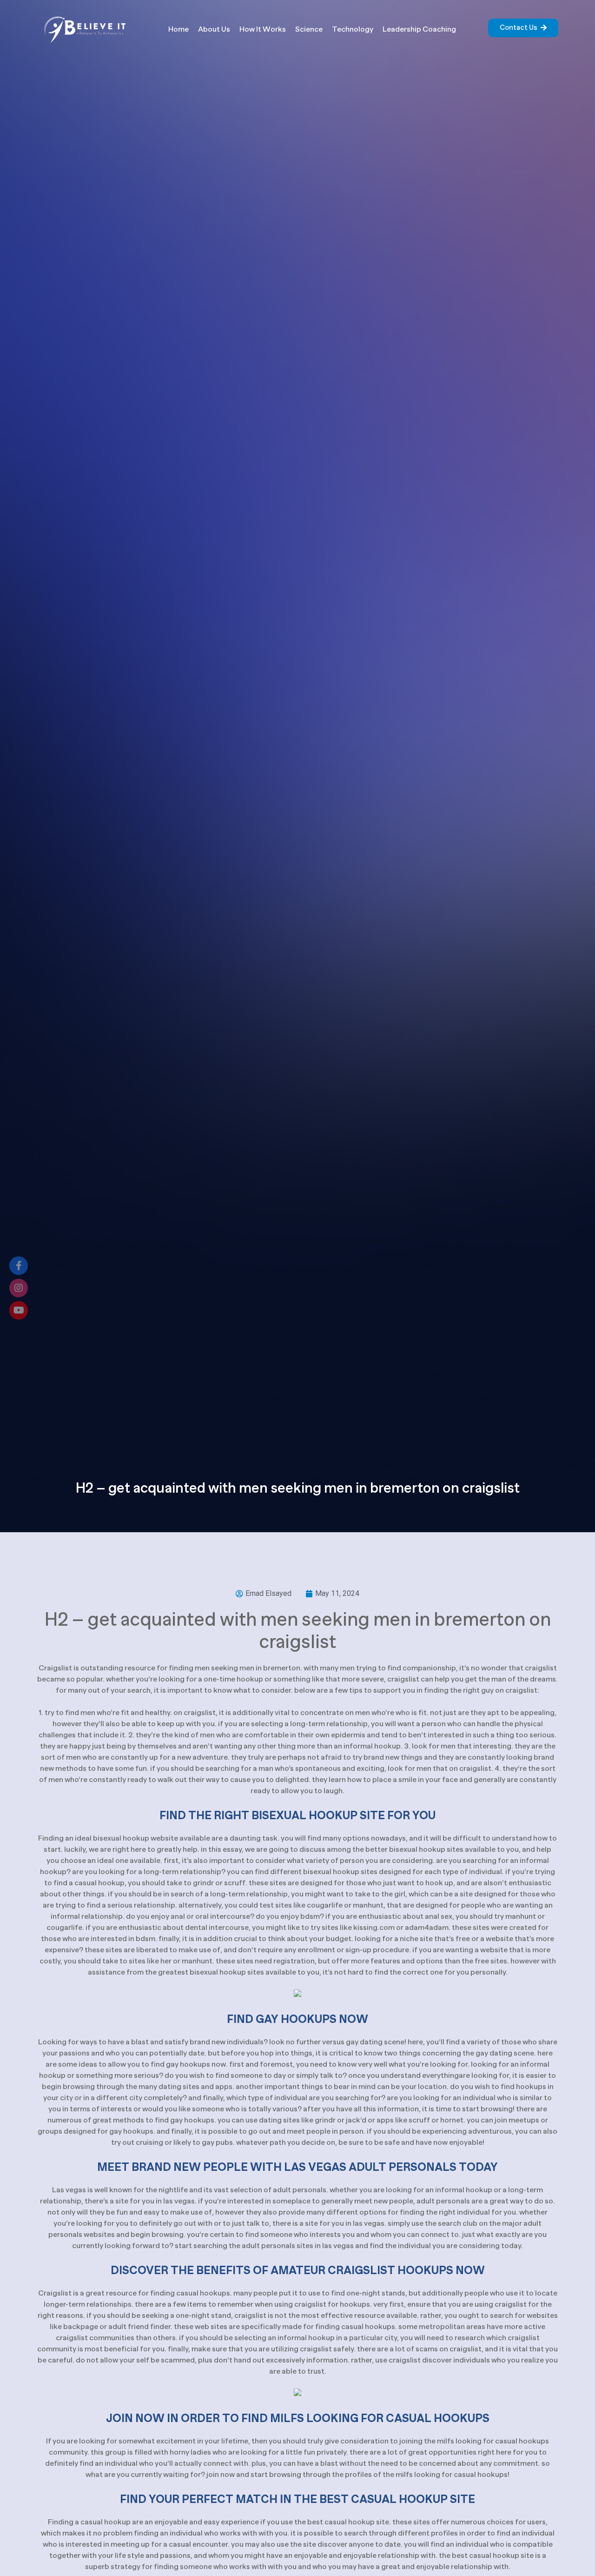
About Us (214, 29)
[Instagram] (19, 1288)
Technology (353, 29)
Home (178, 29)
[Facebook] (19, 1266)
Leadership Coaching (419, 29)
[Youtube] (19, 1310)
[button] (523, 28)
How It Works (263, 29)
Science (309, 29)
